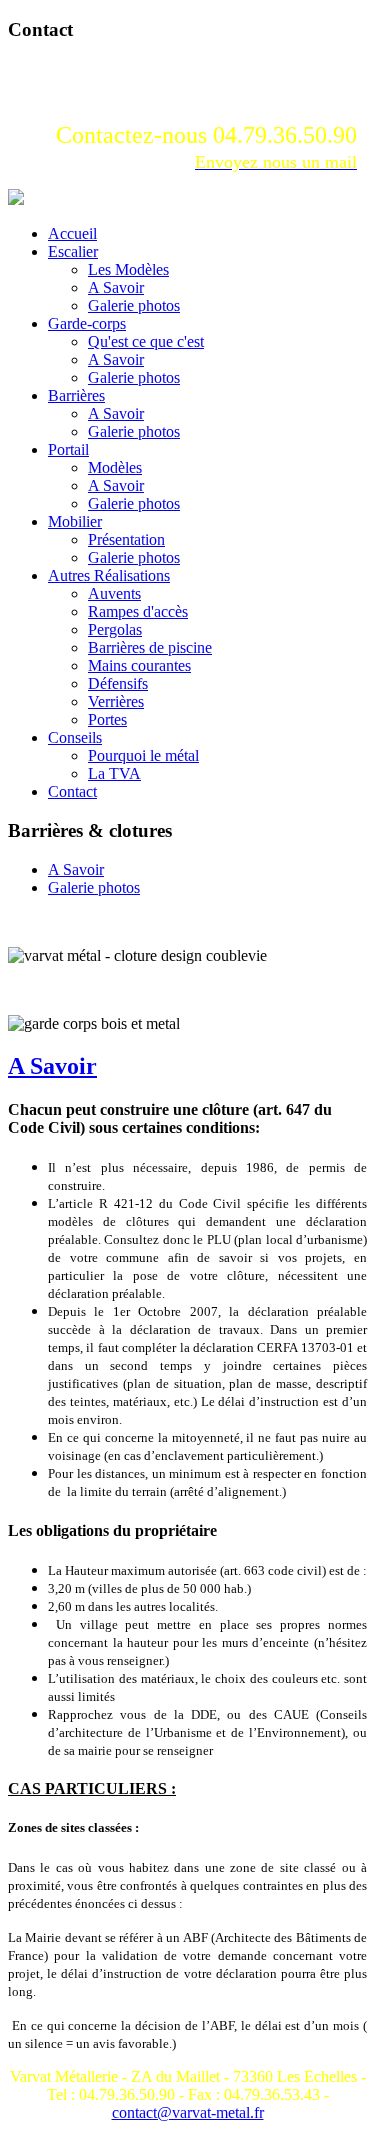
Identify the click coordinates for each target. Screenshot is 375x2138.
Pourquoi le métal (143, 755)
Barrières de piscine (150, 647)
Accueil (72, 233)
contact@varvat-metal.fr (188, 2112)
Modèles (115, 467)
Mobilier (75, 521)
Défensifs (118, 683)
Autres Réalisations (109, 575)
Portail (68, 449)
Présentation (126, 539)
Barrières (76, 395)
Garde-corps (87, 323)
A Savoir (116, 287)
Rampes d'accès (138, 611)
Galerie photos (134, 305)
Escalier (73, 251)
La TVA (114, 773)
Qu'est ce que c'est (146, 341)
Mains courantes (139, 665)
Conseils (75, 737)
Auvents (114, 593)
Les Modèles (128, 269)
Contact (72, 791)
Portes (107, 719)
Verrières (116, 701)
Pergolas (115, 629)
